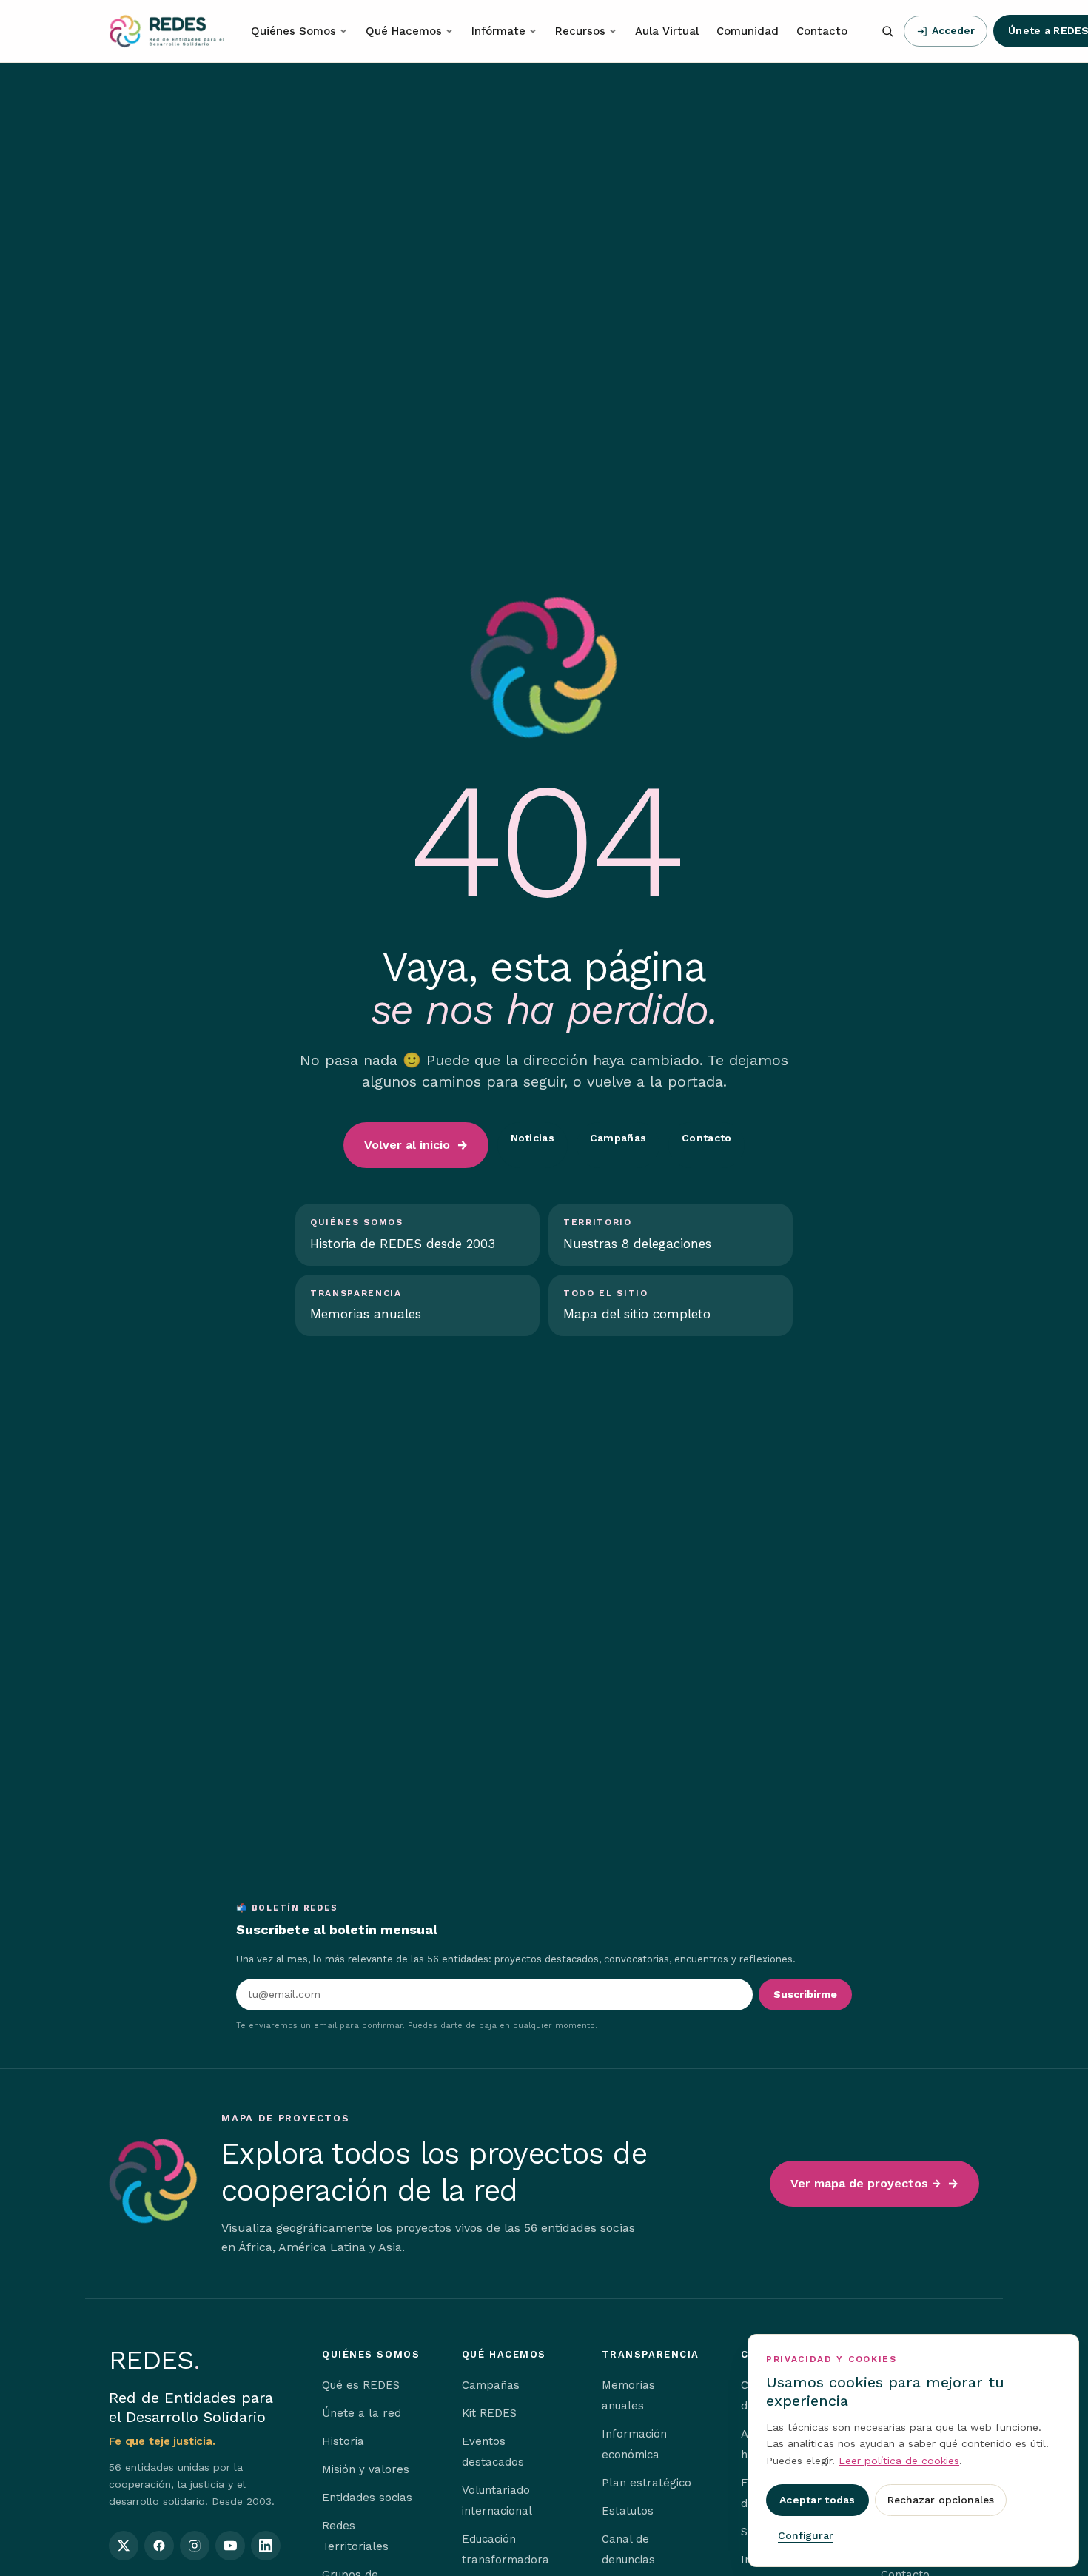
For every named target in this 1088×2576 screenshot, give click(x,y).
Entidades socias (367, 2498)
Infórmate (498, 31)
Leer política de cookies (899, 2461)
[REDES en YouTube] (230, 2546)
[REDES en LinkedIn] (266, 2546)
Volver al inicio (407, 1145)
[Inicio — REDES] (167, 31)
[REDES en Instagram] (195, 2546)
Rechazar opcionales (941, 2500)
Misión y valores (366, 2469)
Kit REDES (489, 2413)
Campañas (618, 1138)
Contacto (822, 31)
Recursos (580, 31)
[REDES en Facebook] (159, 2546)
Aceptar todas (817, 2500)
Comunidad (748, 31)
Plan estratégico (647, 2483)
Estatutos (628, 2511)
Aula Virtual (667, 31)
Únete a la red (362, 2413)
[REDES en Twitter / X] (124, 2546)
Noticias (533, 1138)
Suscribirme (805, 1994)
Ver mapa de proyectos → (866, 2183)
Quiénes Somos (293, 31)
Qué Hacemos (404, 31)
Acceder (953, 30)
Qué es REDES (361, 2385)
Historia (343, 2441)
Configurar (806, 2535)
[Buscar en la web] (887, 31)
